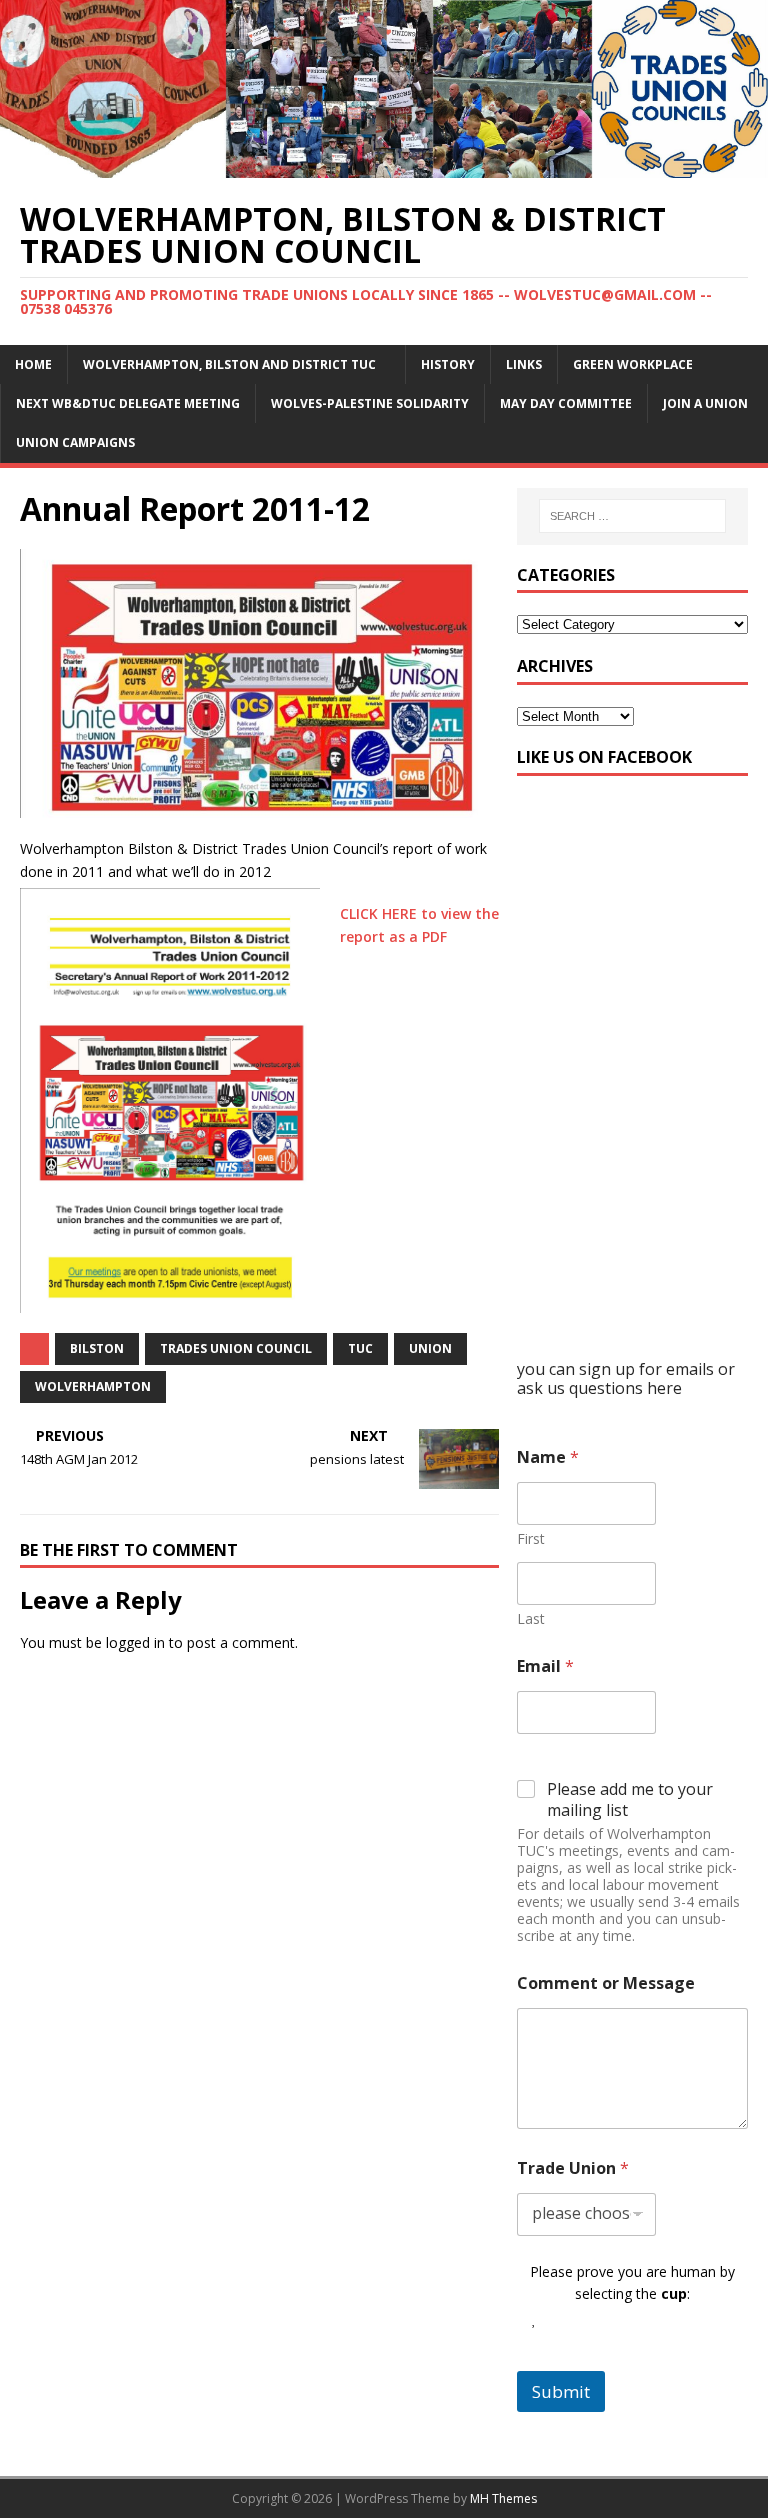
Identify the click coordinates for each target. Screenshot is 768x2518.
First (531, 1538)
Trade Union (573, 2168)
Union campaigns (75, 442)
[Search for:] (632, 516)
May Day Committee (566, 403)
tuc (360, 1348)
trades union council (236, 1348)
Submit (561, 2391)
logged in (135, 1642)
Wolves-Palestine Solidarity (370, 403)
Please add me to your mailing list (630, 1800)
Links (524, 364)
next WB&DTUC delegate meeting (128, 403)
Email (545, 1666)
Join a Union (705, 403)
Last (531, 1618)
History (448, 364)
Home (33, 364)
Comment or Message (606, 1983)
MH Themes (503, 2498)
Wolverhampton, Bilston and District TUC (229, 364)
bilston (97, 1348)
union (430, 1348)
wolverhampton (93, 1386)
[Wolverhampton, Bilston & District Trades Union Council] (384, 165)
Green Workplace (633, 364)
